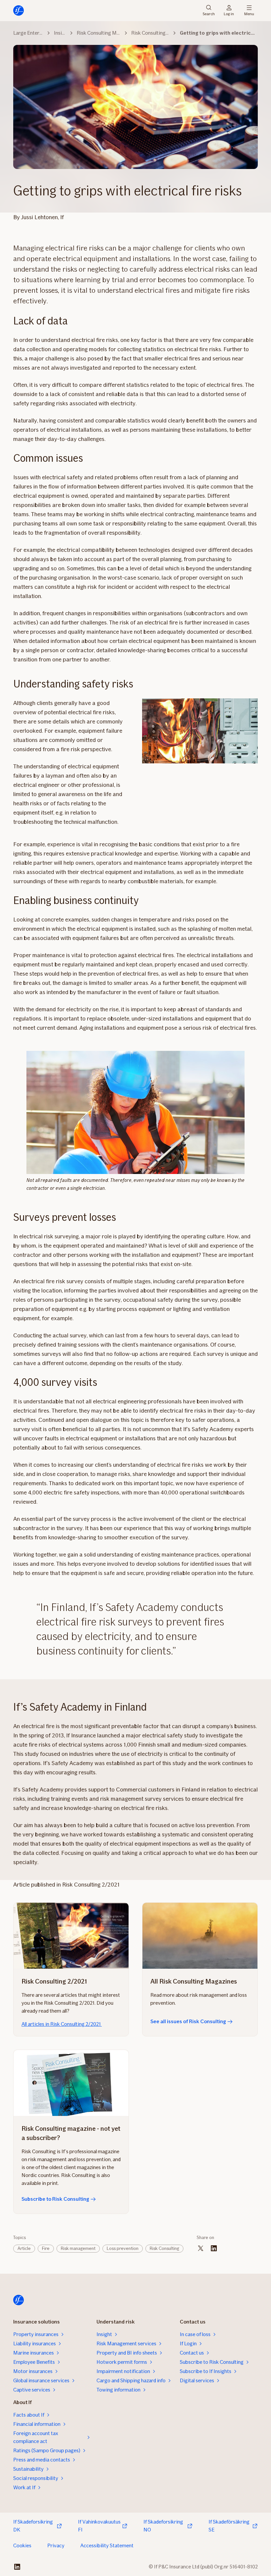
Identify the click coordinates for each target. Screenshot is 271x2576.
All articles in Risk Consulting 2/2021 (62, 2024)
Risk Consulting (164, 2248)
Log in (229, 13)
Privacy (56, 2545)
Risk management (78, 2248)
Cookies (22, 2545)
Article (24, 2248)
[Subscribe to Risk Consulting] (71, 2083)
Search (209, 13)
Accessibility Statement (107, 2545)
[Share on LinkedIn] (214, 2248)
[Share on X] (201, 2248)
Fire (46, 2248)
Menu (249, 13)
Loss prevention (123, 2248)
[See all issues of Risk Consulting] (200, 1936)
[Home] (19, 11)
